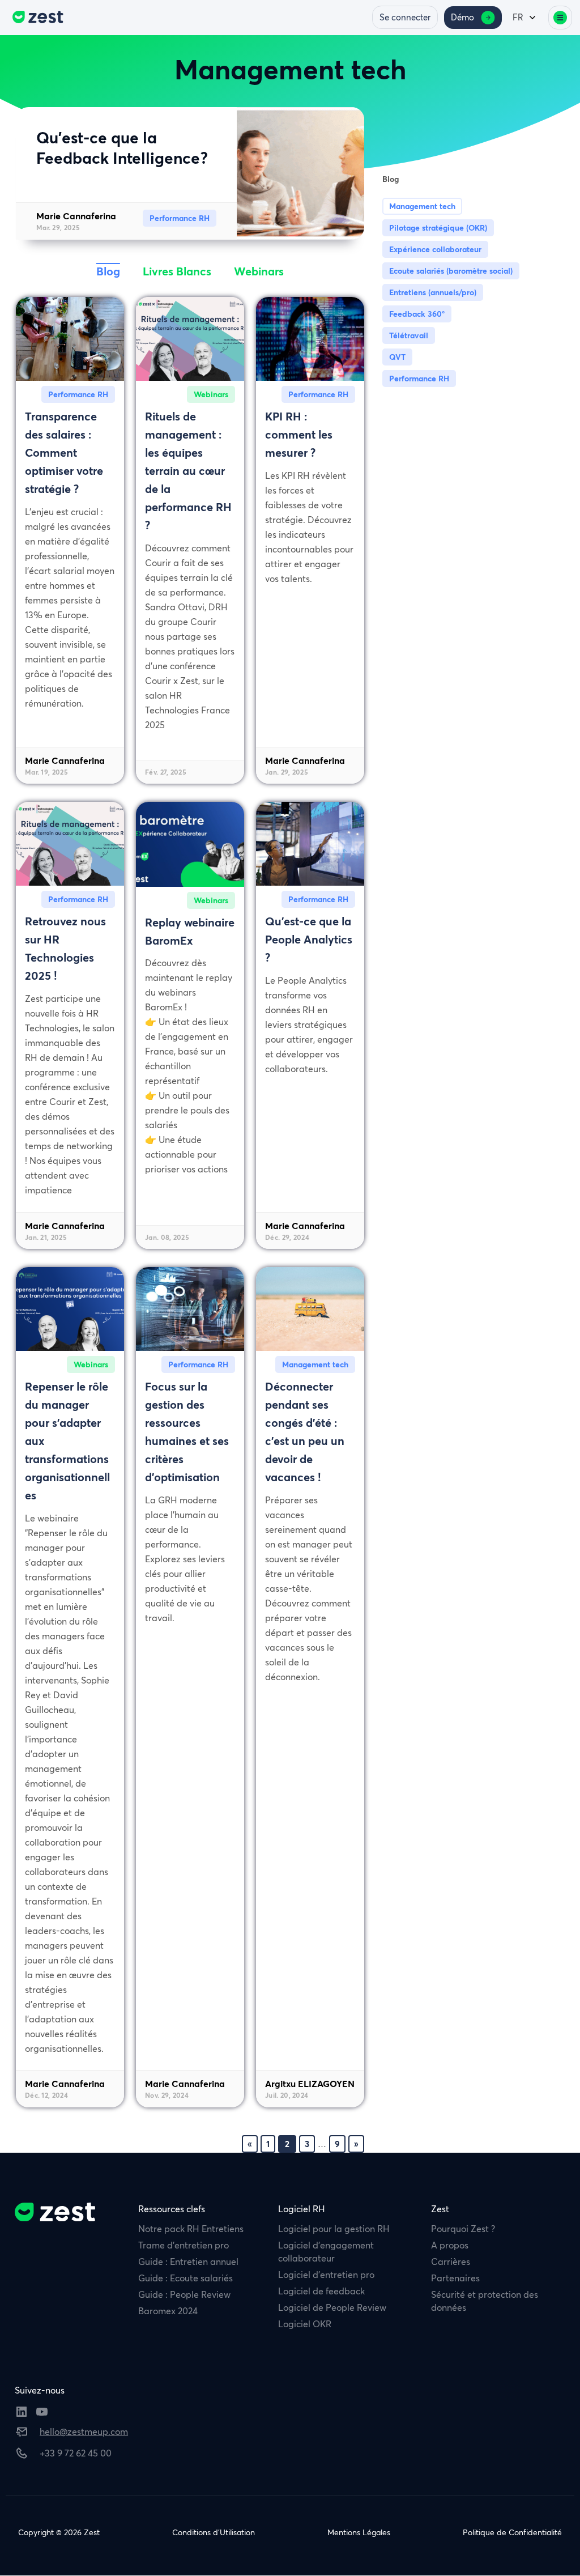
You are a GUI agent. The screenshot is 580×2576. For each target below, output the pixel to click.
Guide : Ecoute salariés (185, 2278)
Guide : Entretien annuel (188, 2262)
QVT (397, 357)
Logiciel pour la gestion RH (334, 2229)
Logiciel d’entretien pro (326, 2275)
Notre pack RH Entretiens (191, 2229)
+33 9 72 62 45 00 (76, 2453)
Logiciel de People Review (332, 2307)
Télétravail (409, 335)
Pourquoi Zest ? (463, 2229)
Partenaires (455, 2278)
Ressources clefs (172, 2209)
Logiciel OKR (305, 2324)
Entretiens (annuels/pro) (433, 292)
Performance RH (419, 379)
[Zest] (35, 18)
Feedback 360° (417, 314)
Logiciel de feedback (321, 2291)
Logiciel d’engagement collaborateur (326, 2252)
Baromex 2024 (168, 2311)
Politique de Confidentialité (512, 2532)
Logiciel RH (302, 2209)
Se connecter (405, 17)
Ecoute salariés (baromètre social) (451, 271)
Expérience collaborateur (435, 249)
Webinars (259, 271)
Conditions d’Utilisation (214, 2532)
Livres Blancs (177, 271)
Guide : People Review (184, 2294)
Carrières (451, 2262)
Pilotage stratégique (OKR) (438, 228)
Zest (440, 2209)
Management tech (422, 206)
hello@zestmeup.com (84, 2432)
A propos (450, 2245)
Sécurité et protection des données (485, 2301)
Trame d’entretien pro (184, 2245)
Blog (108, 271)
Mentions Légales (359, 2532)
